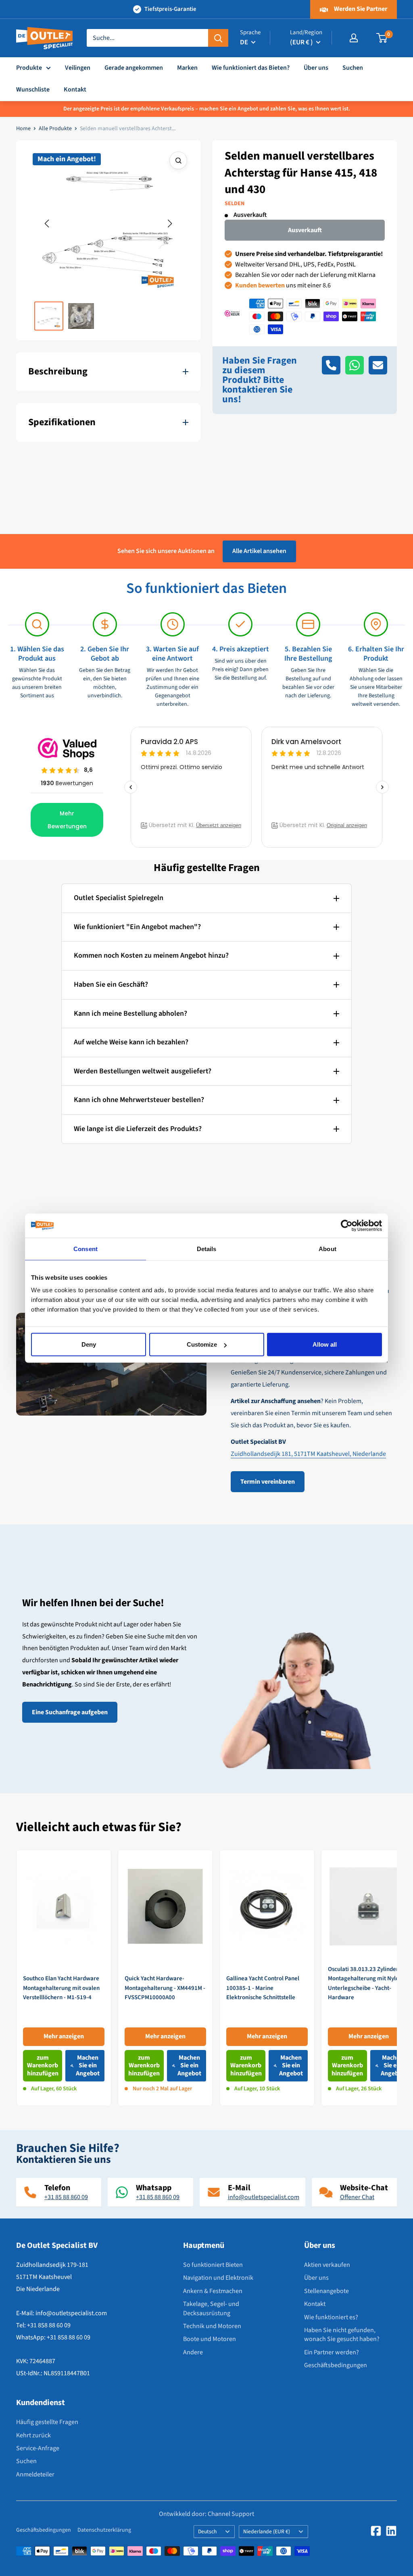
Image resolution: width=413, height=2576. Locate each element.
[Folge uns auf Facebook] (376, 2531)
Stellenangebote (326, 2291)
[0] (382, 38)
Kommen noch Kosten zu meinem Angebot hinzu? (151, 955)
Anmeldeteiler (35, 2474)
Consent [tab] (86, 1248)
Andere (193, 2352)
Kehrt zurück (33, 2435)
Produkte (29, 68)
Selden (235, 204)
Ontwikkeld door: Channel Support (206, 2514)
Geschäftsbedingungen (336, 2365)
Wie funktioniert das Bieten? (251, 68)
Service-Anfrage (38, 2448)
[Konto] (354, 38)
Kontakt (75, 89)
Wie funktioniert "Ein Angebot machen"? (137, 927)
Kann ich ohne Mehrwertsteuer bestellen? (139, 1100)
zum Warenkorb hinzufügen (43, 2065)
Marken (187, 68)
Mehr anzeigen (64, 2037)
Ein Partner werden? (332, 2352)
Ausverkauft (305, 230)
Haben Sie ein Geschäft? (111, 984)
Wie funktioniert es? (331, 2317)
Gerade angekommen (134, 68)
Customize (202, 1344)
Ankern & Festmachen (213, 2291)
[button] (47, 224)
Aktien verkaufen (327, 2265)
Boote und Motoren (210, 2339)
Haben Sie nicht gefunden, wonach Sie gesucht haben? (342, 2335)
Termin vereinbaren (268, 1482)
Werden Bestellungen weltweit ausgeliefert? (143, 1071)
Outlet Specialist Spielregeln (119, 898)
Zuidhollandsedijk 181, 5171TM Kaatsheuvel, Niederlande (308, 1454)
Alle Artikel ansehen (259, 551)
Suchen (353, 68)
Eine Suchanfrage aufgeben (70, 1712)
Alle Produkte (55, 129)
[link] (64, 1978)
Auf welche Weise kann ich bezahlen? (131, 1042)
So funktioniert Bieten (213, 2265)
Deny (89, 1344)
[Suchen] (218, 38)
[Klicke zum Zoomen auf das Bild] (178, 160)
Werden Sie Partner (360, 9)
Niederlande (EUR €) (267, 2531)
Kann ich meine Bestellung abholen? (130, 1014)
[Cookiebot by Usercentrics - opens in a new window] (347, 1225)
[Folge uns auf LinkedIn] (391, 2531)
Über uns (316, 68)
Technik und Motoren (212, 2326)
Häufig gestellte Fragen (47, 2422)
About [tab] (327, 1248)
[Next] (397, 1978)
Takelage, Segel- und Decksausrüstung (211, 2308)
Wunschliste (33, 89)
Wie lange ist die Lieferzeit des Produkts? (138, 1129)
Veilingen (78, 68)
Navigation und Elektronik (218, 2278)
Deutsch (207, 2531)
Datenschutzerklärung (104, 2530)
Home (23, 129)
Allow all (325, 1344)
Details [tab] (207, 1248)
